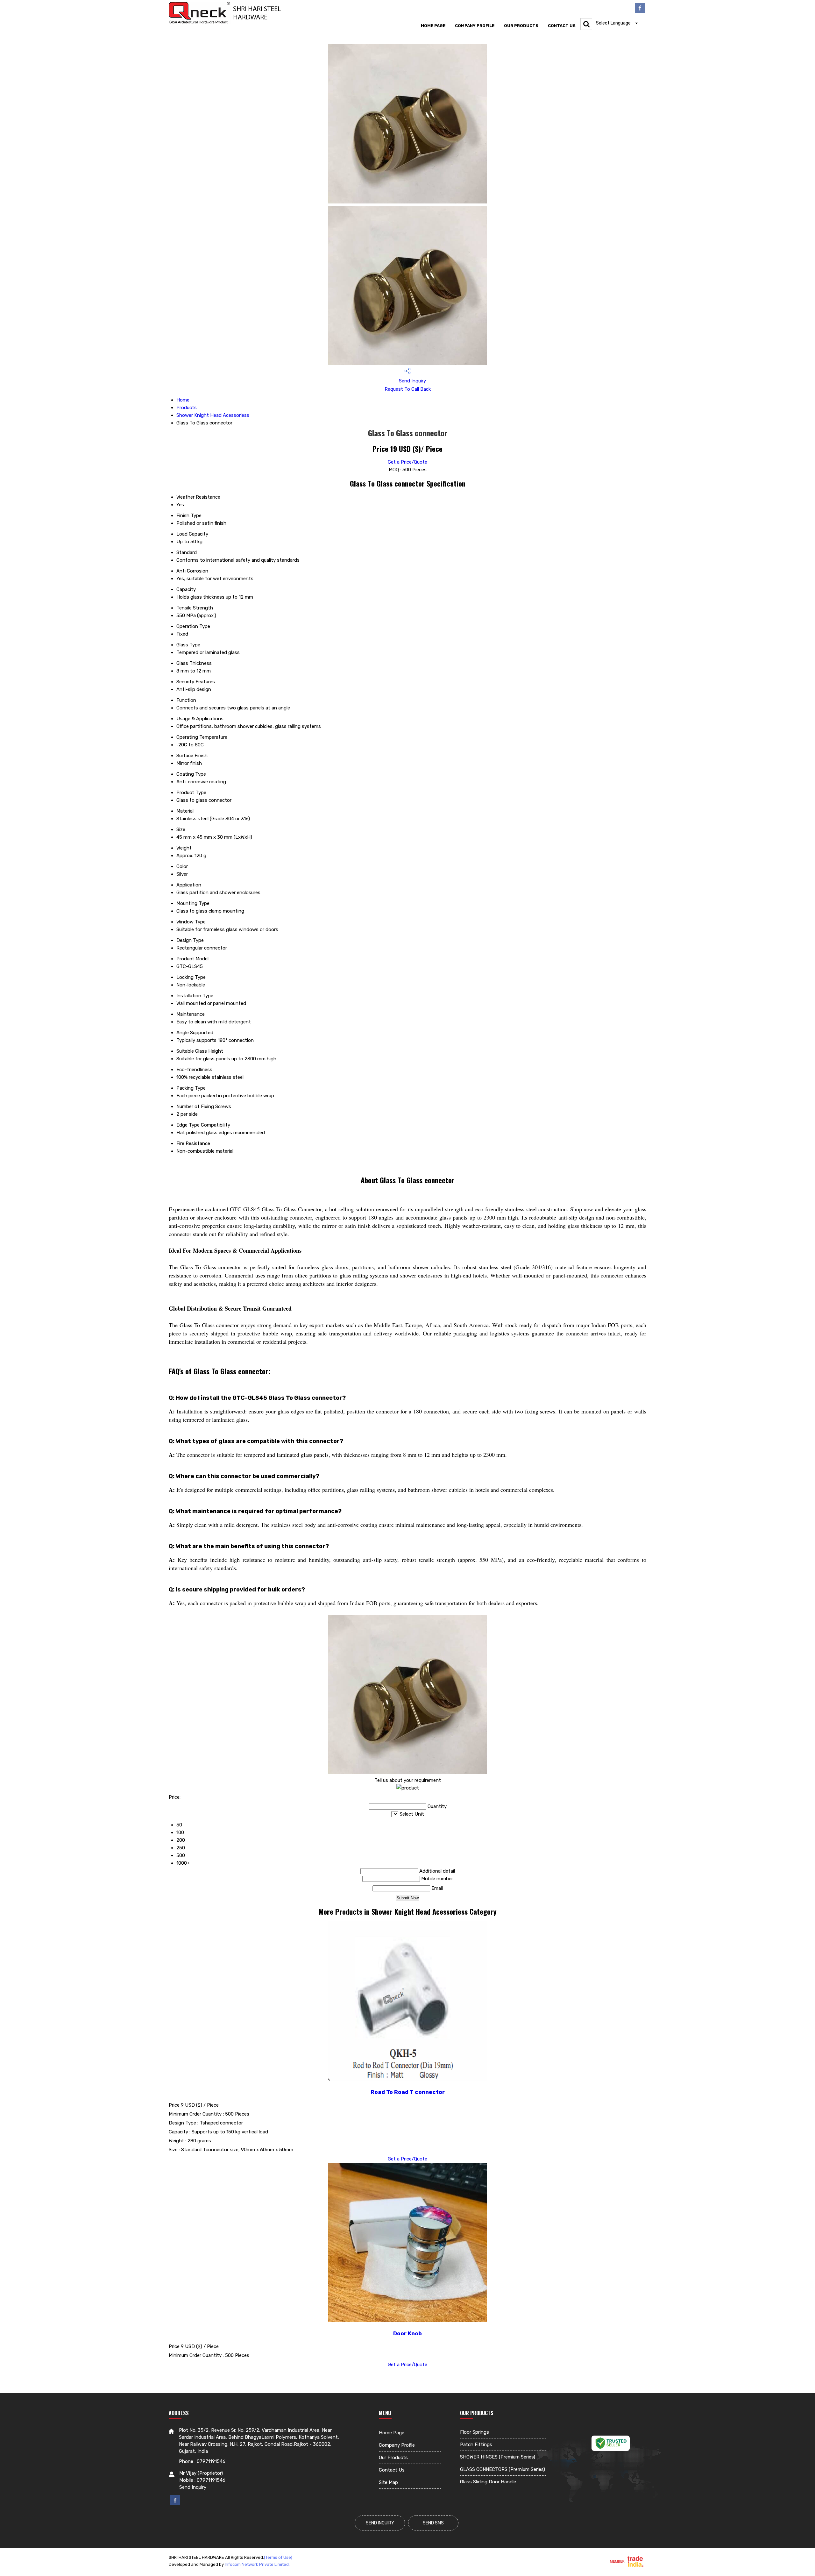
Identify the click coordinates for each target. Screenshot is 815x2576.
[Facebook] (640, 11)
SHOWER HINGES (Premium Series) (498, 2457)
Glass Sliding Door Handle (488, 2482)
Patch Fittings (476, 2444)
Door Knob (407, 2333)
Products (187, 408)
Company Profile (475, 26)
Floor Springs (475, 2432)
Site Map (388, 2482)
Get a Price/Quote (407, 462)
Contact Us (562, 26)
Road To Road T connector (408, 2092)
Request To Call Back (408, 389)
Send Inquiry (412, 381)
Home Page (433, 26)
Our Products (521, 26)
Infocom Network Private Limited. (257, 2564)
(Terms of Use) (278, 2557)
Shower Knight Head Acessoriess (213, 415)
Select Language (613, 23)
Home (183, 400)
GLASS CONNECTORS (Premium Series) (503, 2469)
